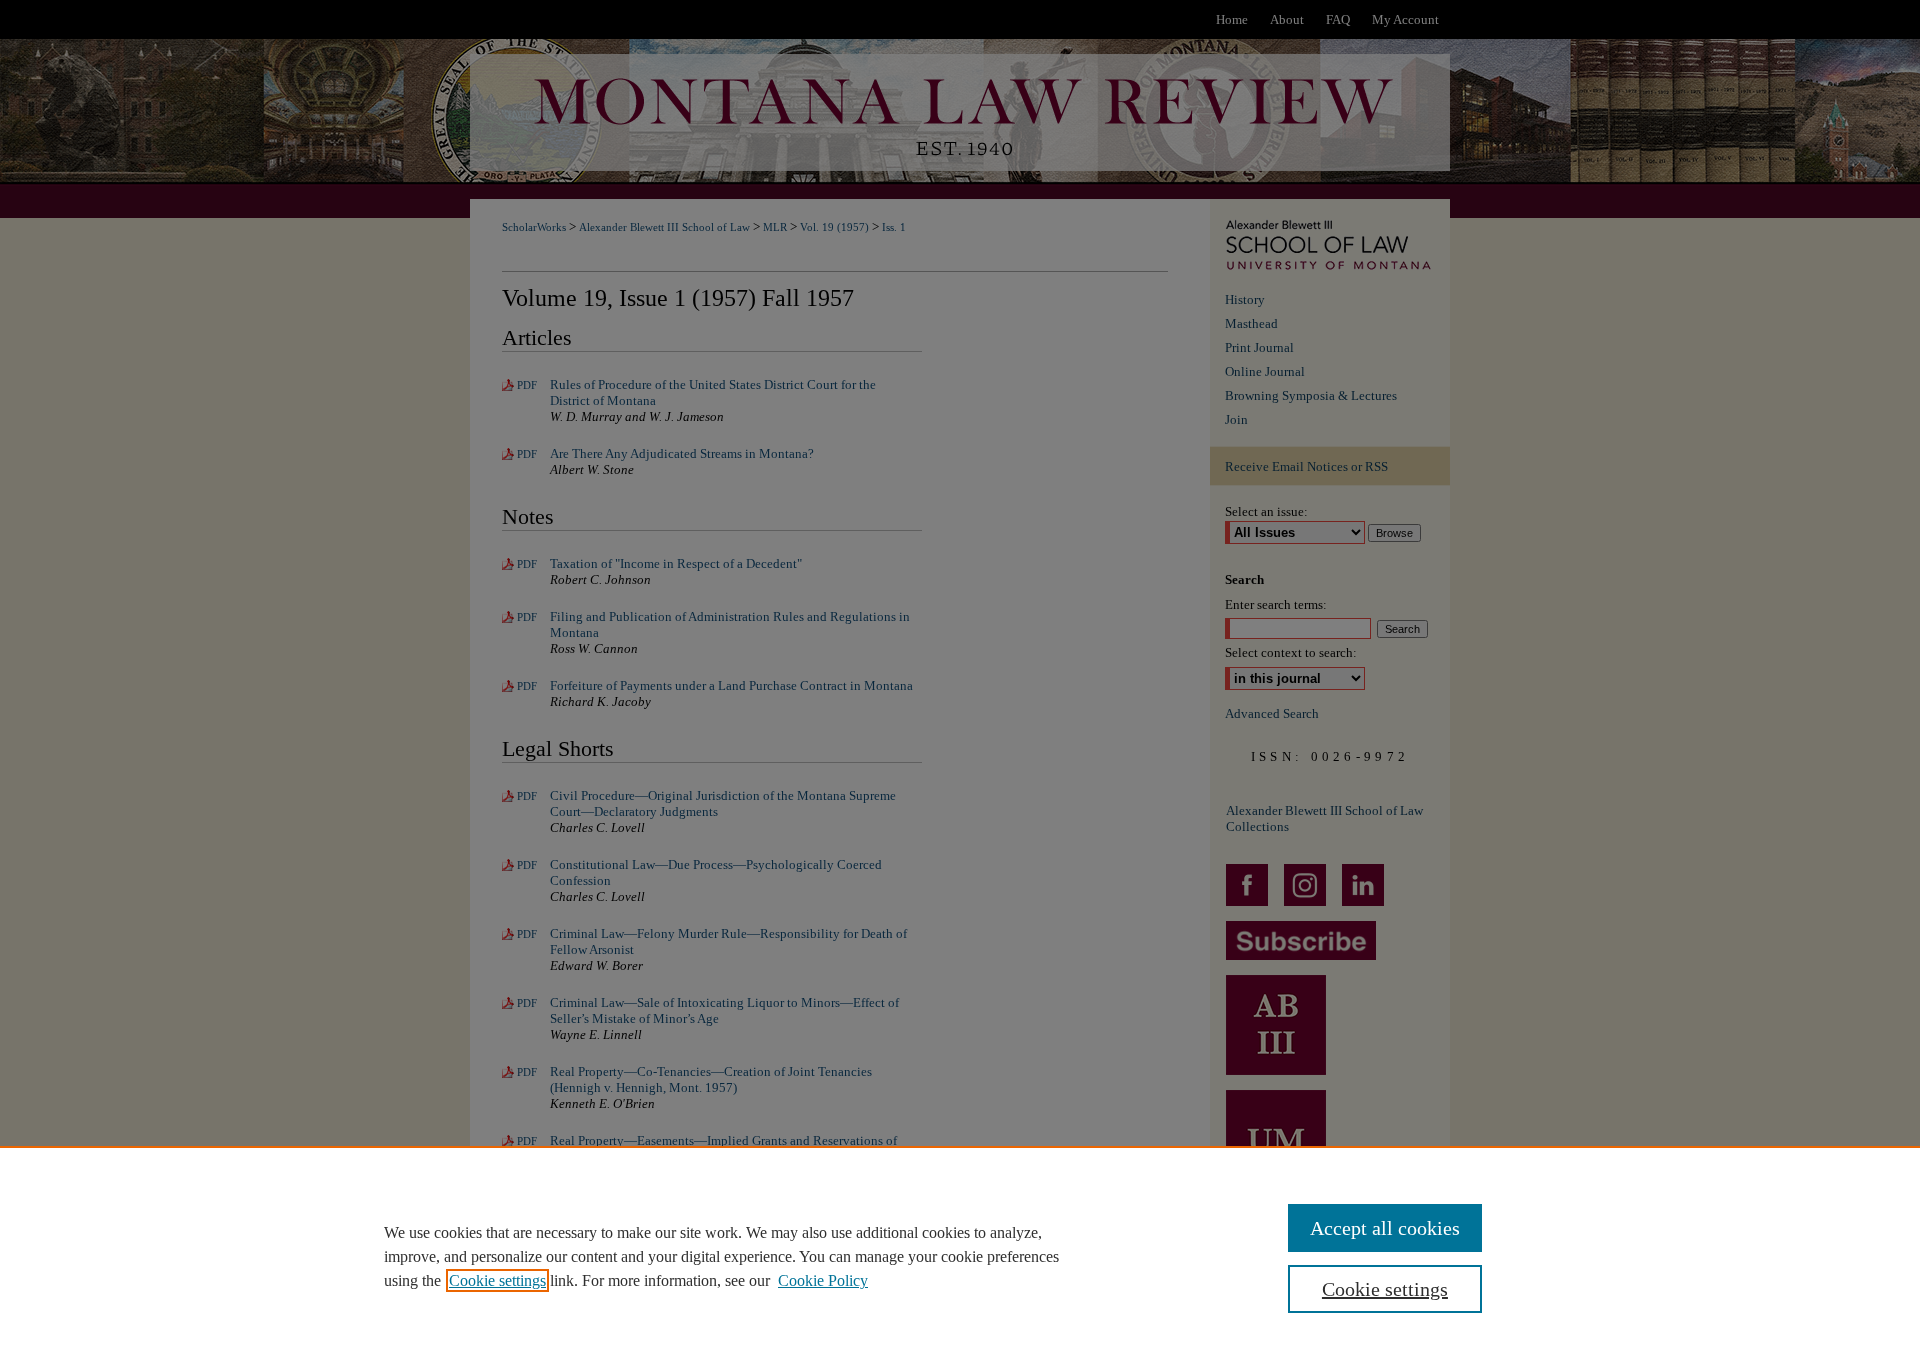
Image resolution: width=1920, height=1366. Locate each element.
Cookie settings (497, 1280)
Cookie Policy (823, 1280)
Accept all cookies (1385, 1228)
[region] (960, 1256)
